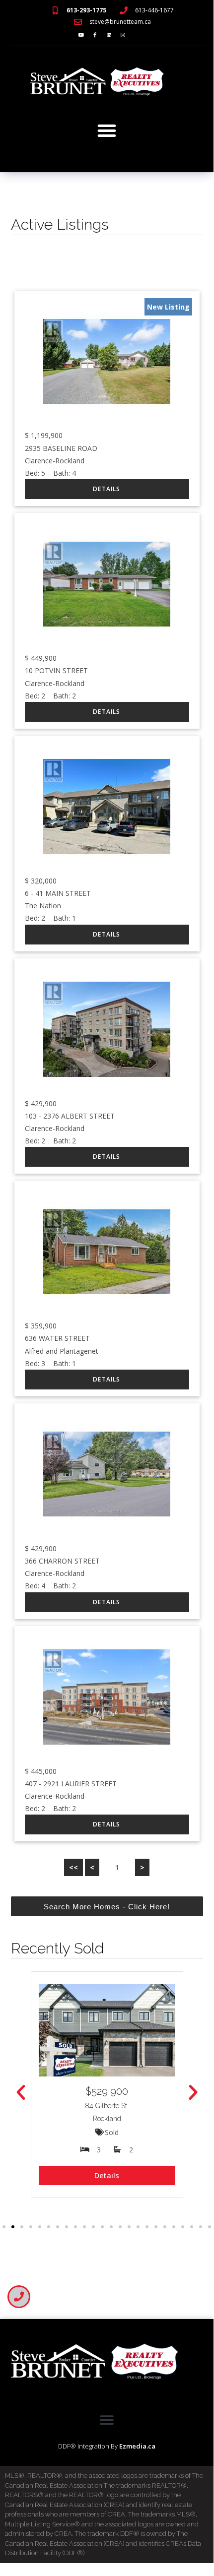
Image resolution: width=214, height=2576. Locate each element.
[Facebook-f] (95, 35)
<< (73, 1867)
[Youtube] (81, 35)
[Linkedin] (109, 35)
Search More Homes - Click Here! (107, 1907)
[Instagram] (123, 35)
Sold (112, 2132)
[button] (107, 130)
